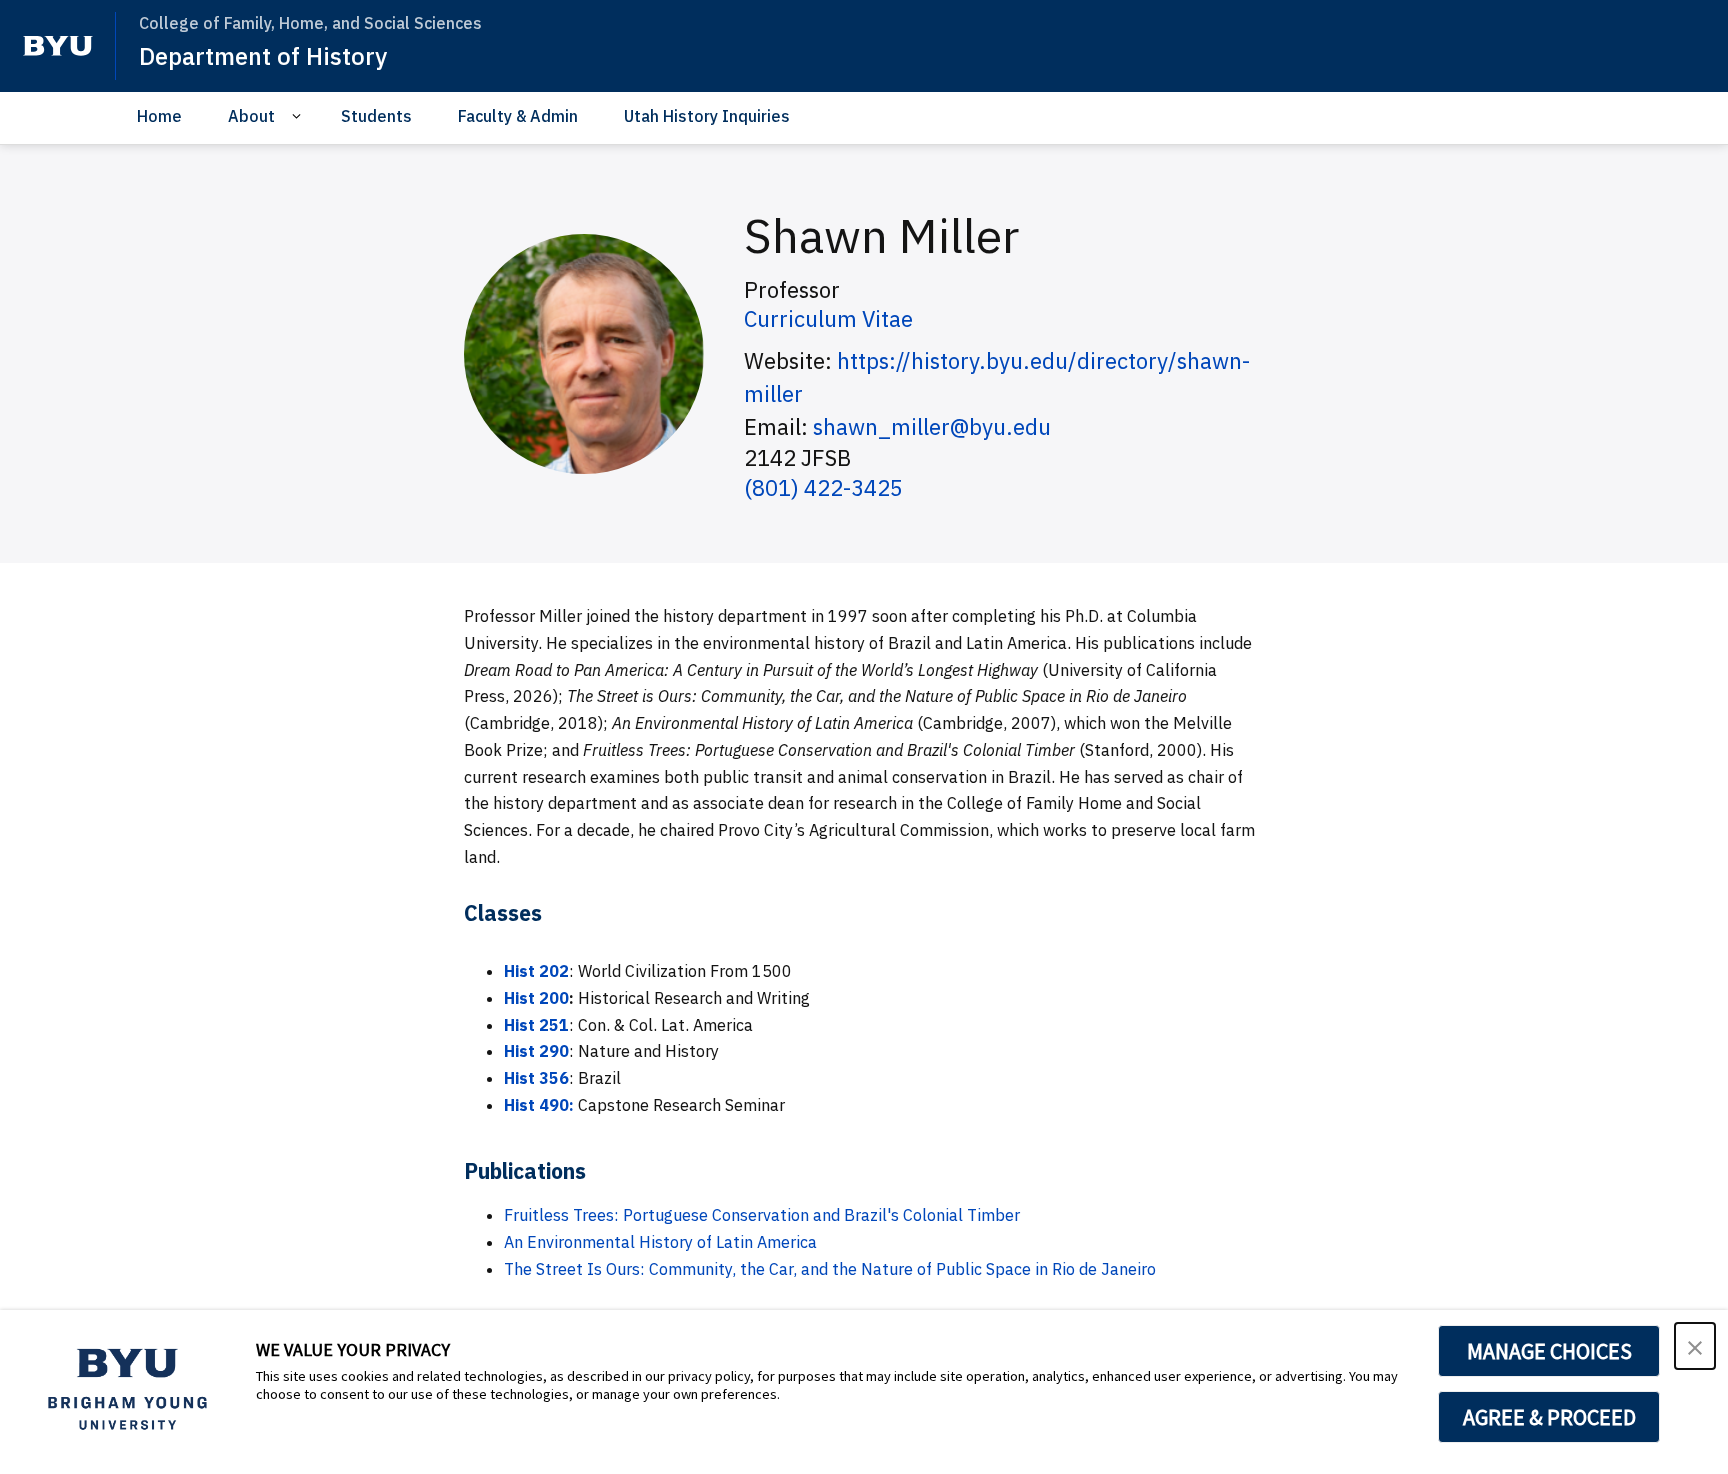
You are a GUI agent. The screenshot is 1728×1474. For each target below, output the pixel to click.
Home (159, 116)
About (251, 116)
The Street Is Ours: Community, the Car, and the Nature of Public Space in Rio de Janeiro (830, 1269)
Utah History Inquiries (707, 116)
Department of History (263, 56)
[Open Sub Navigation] (299, 116)
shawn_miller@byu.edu (932, 426)
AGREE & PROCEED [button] (1549, 1417)
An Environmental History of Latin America (660, 1242)
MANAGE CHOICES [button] (1549, 1351)
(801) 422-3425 (823, 487)
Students (376, 116)
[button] (1695, 1346)
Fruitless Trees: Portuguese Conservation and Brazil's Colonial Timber (762, 1215)
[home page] (58, 46)
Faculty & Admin (518, 116)
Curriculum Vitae (828, 318)
